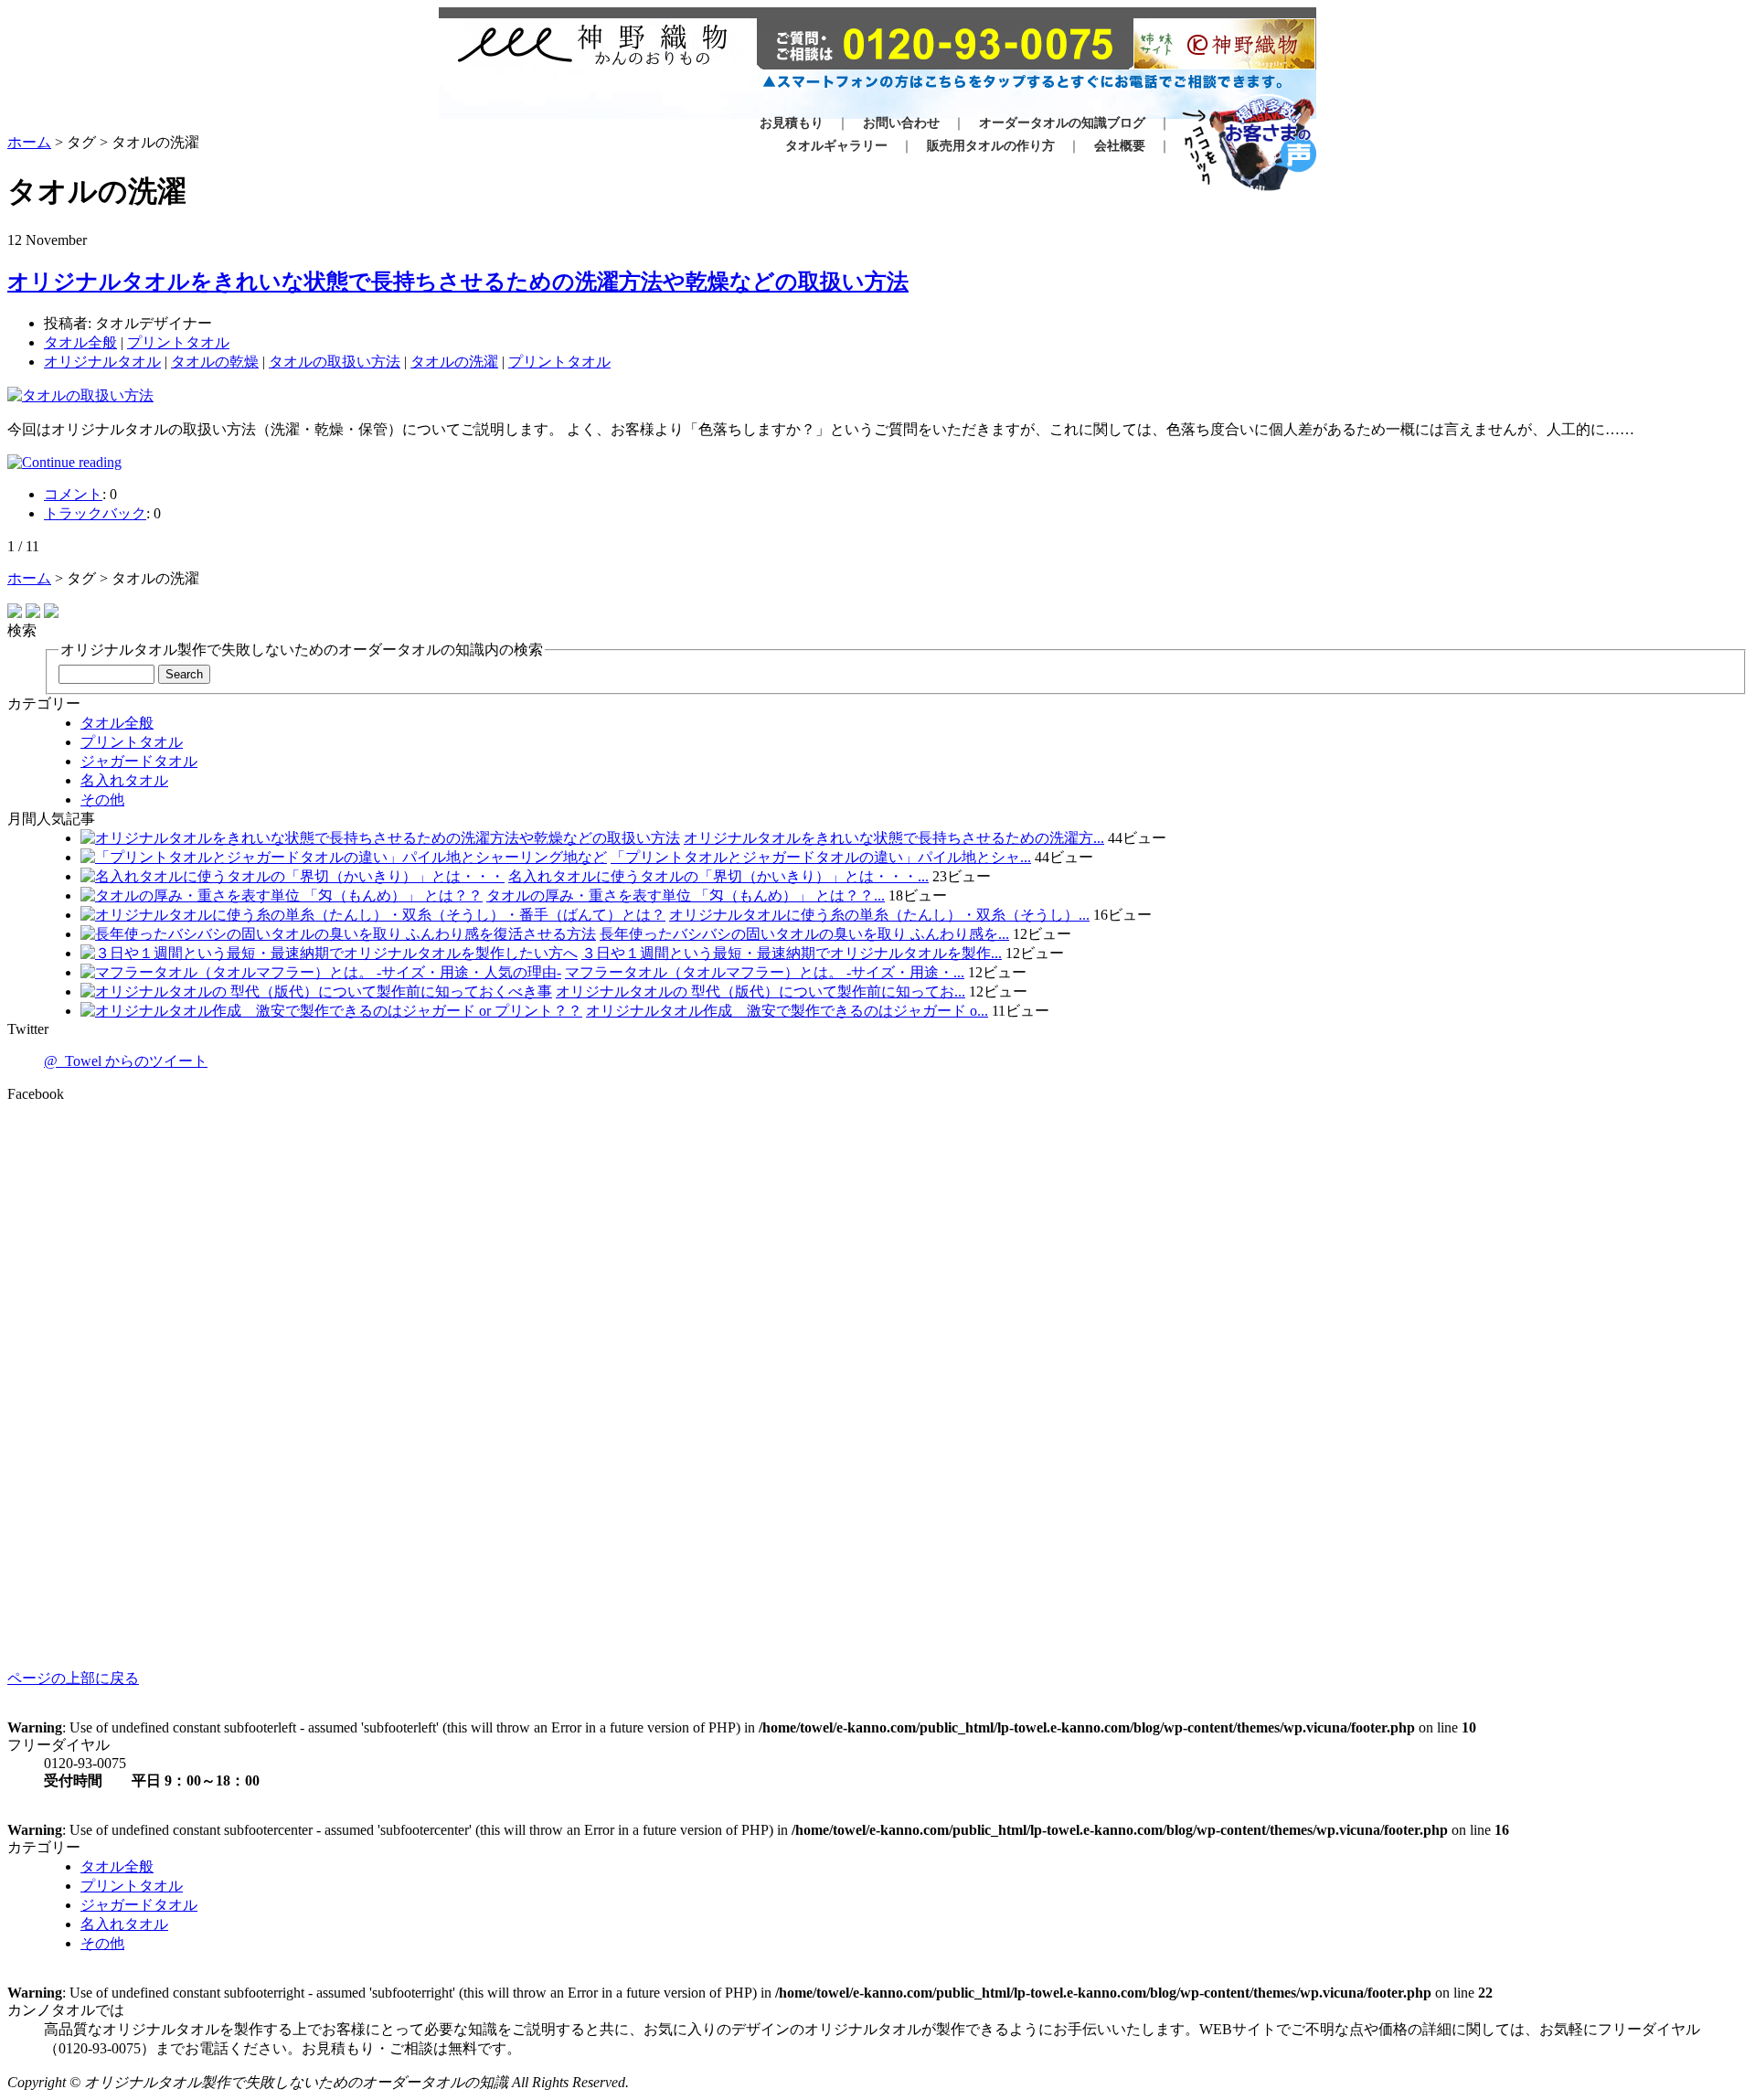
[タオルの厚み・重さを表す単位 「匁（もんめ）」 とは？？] (282, 895)
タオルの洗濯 (454, 362)
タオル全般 (80, 342)
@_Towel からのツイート (126, 1061)
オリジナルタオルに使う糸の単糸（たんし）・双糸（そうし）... (879, 915)
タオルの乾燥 (215, 362)
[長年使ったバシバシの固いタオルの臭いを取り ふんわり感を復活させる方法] (338, 934)
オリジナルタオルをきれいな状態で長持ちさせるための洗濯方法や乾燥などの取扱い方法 (458, 282)
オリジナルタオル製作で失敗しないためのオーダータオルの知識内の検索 (302, 650)
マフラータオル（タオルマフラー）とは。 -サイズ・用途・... (765, 972)
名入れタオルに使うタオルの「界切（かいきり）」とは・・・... (718, 876)
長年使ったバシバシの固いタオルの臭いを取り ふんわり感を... (804, 934)
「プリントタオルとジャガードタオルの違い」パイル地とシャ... (821, 857)
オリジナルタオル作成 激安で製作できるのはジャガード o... (787, 1011)
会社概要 (1120, 146)
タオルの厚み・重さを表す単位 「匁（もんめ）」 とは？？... (686, 895)
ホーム (29, 142)
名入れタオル (124, 780)
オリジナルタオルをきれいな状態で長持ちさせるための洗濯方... (894, 838)
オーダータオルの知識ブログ (1062, 123)
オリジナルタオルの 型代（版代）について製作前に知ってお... (760, 991)
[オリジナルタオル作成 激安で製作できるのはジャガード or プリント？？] (331, 1011)
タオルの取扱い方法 (335, 362)
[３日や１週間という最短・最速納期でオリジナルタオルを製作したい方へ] (329, 953)
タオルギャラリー (836, 146)
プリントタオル (178, 342)
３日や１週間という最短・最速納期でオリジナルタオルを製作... (792, 953)
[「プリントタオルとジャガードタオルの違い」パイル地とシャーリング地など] (344, 857)
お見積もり (792, 123)
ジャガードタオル (139, 761)
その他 (102, 799)
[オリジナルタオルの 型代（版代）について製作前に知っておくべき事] (316, 991)
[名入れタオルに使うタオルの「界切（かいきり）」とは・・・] (292, 876)
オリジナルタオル (102, 362)
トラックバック (95, 513)
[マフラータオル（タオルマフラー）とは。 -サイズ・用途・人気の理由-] (321, 972)
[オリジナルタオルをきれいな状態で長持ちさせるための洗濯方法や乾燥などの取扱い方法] (877, 463)
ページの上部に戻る (73, 1678)
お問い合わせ (901, 123)
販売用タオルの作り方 (991, 146)
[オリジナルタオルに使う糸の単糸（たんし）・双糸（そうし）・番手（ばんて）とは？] (373, 915)
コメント (73, 494)
